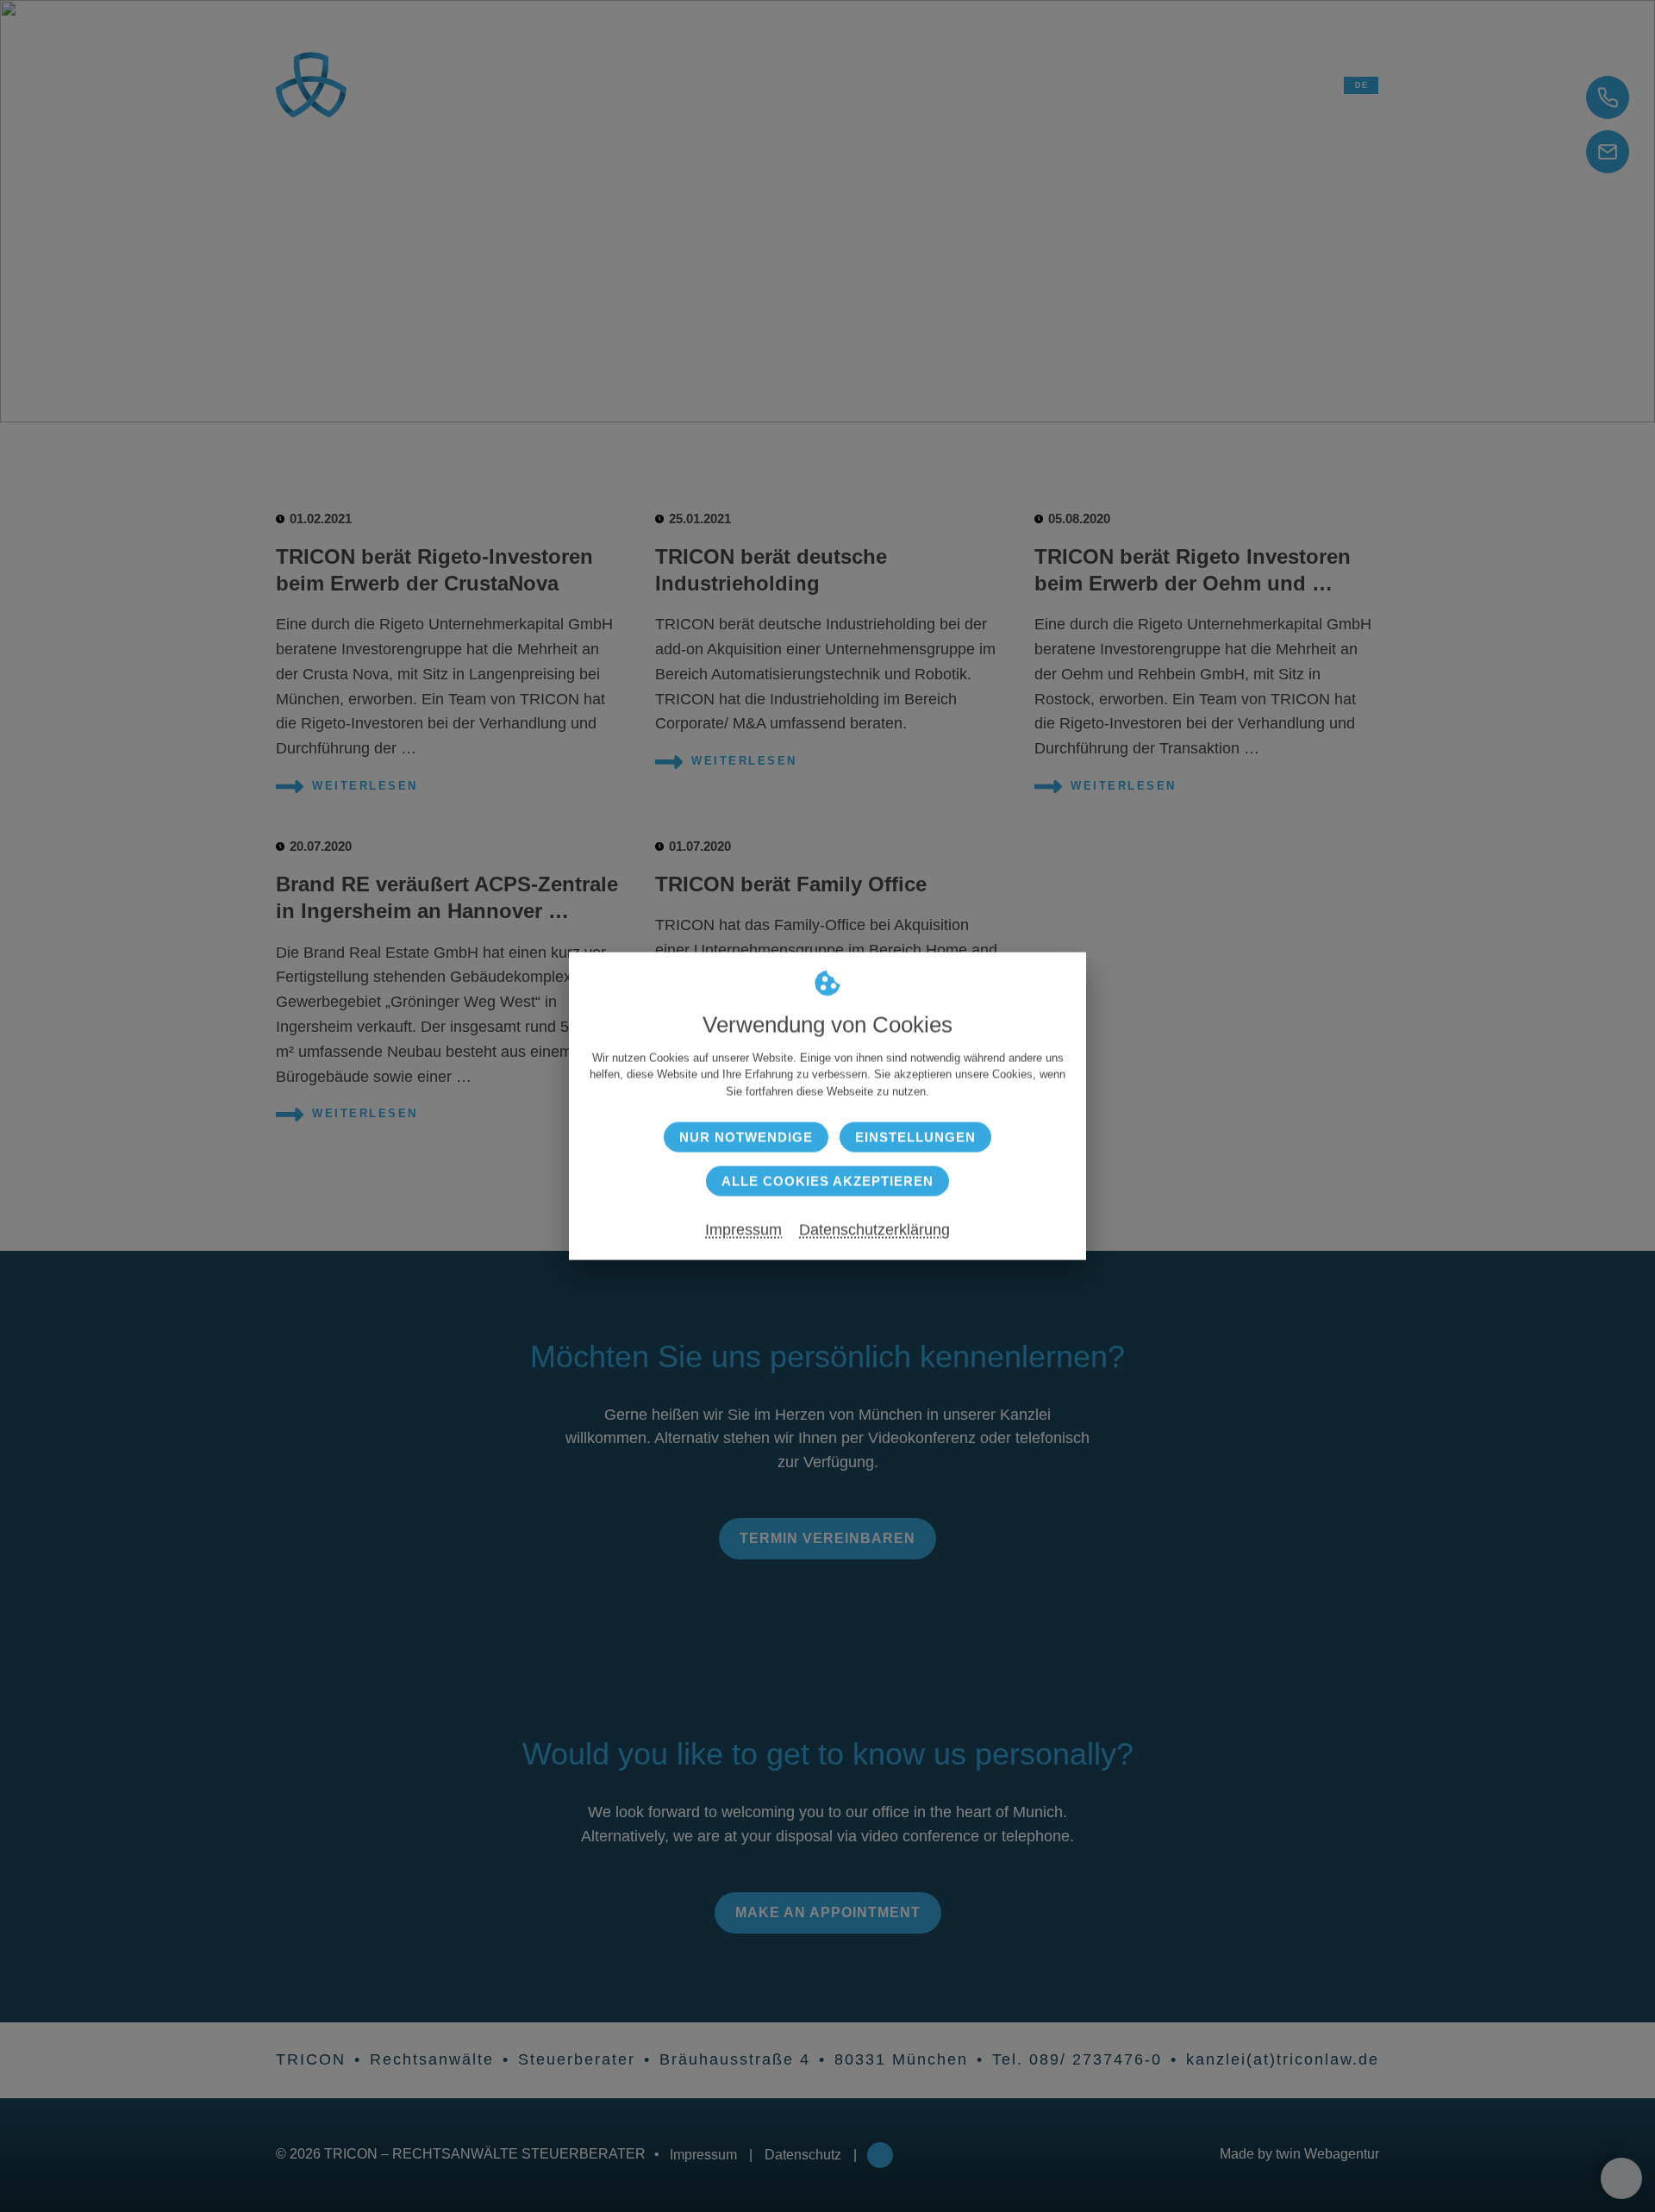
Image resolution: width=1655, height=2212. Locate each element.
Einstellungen (915, 1137)
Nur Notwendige (746, 1137)
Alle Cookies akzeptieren (827, 1181)
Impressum (743, 1230)
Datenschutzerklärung (874, 1230)
